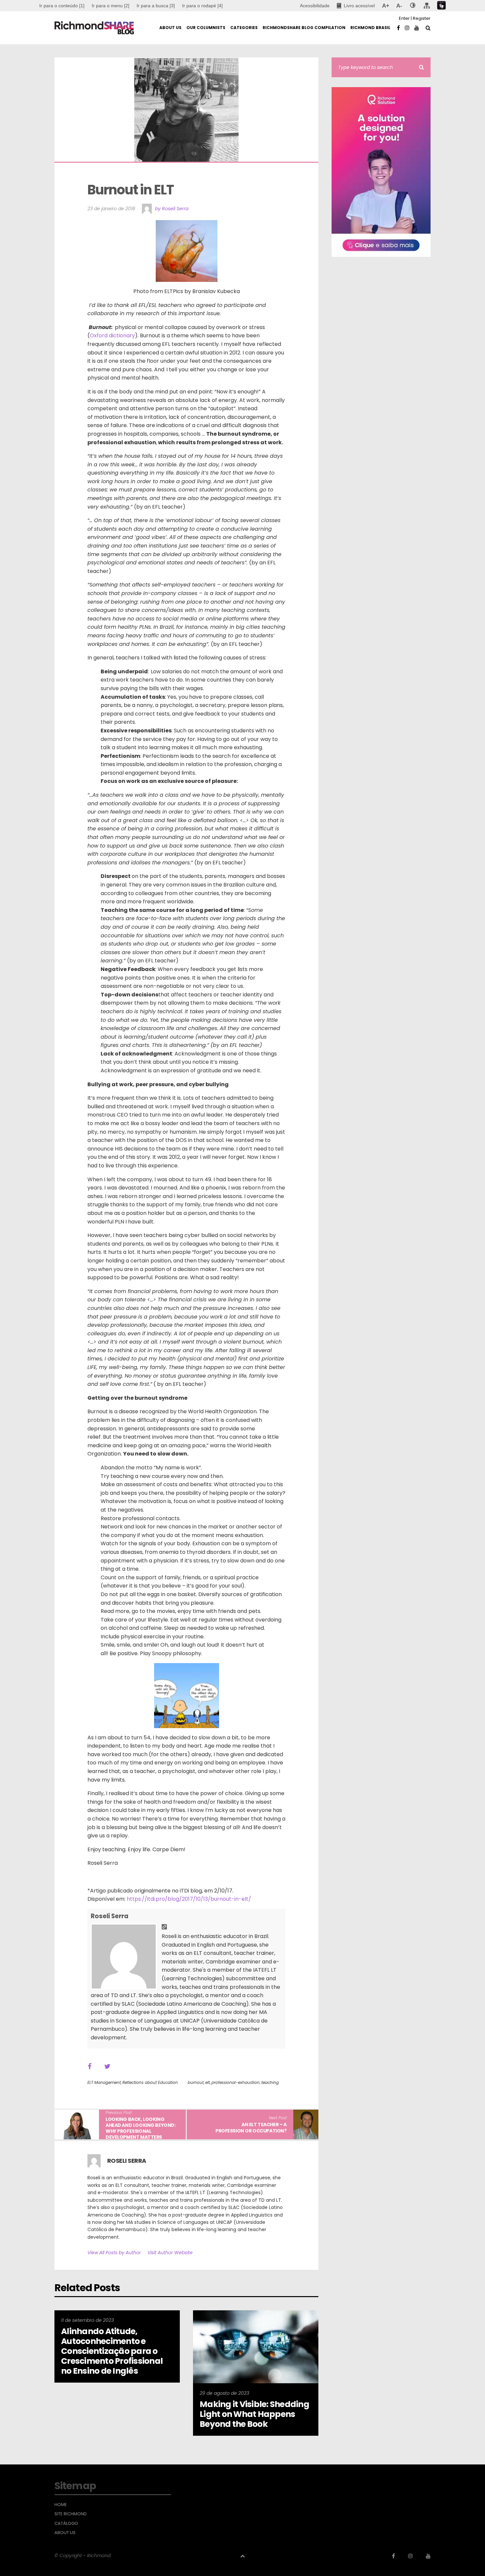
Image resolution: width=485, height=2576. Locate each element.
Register (422, 18)
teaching (270, 2082)
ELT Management (104, 2082)
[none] (413, 6)
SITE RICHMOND (71, 2514)
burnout (196, 2082)
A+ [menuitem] (386, 6)
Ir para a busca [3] (156, 6)
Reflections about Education (150, 2082)
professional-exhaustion (236, 2082)
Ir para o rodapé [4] (202, 6)
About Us (65, 2533)
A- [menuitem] (399, 6)
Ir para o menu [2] (111, 6)
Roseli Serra (110, 1916)
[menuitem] (111, 6)
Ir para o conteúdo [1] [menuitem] (62, 6)
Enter (404, 18)
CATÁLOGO (66, 2524)
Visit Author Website (170, 2253)
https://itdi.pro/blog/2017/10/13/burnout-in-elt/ (189, 1899)
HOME (61, 2505)
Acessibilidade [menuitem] (315, 6)
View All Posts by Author (114, 2253)
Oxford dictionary (112, 335)
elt (208, 2082)
